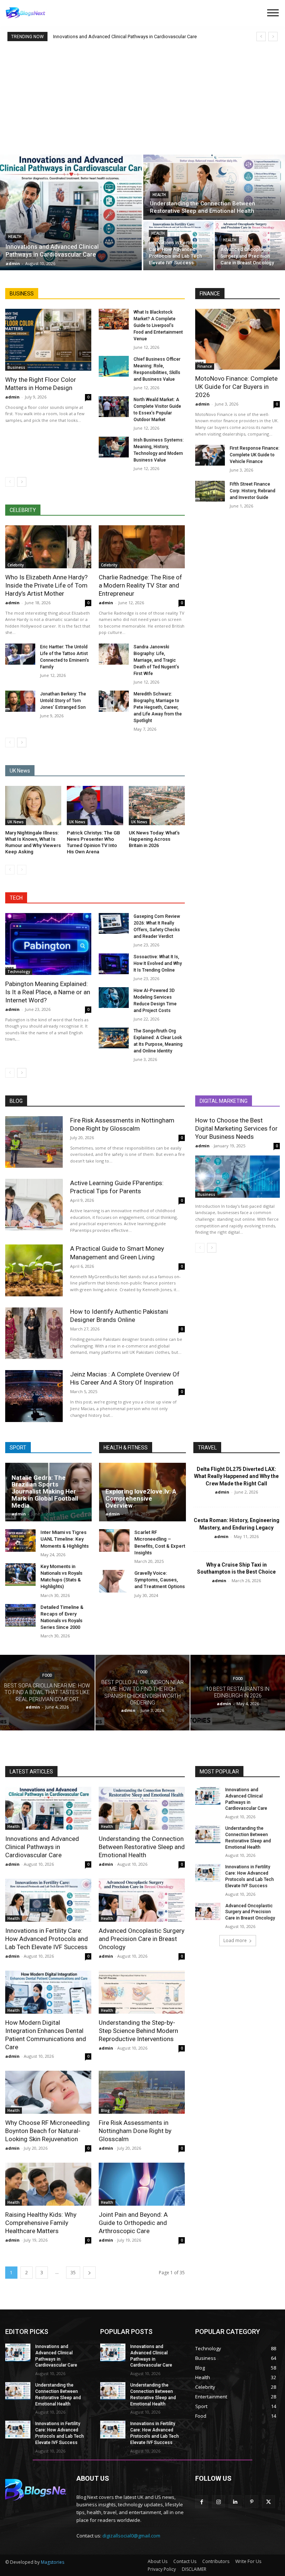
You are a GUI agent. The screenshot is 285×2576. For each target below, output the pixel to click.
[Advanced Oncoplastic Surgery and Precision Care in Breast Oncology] (250, 246)
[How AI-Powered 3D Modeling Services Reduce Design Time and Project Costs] (114, 998)
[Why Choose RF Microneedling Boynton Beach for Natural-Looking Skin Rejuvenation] (48, 2092)
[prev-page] (10, 482)
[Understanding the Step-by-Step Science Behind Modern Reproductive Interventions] (142, 1992)
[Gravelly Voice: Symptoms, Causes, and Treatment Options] (114, 1581)
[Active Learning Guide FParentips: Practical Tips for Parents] (34, 1205)
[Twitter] (268, 2502)
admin (12, 397)
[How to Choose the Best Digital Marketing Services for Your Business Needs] (237, 1177)
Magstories (53, 2562)
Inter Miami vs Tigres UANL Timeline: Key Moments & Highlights (65, 1539)
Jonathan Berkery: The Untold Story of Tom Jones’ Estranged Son (63, 701)
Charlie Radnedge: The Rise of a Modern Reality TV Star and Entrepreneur (140, 585)
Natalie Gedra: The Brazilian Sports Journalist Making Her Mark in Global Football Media (45, 1492)
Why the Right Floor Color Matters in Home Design (41, 384)
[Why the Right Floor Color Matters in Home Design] (48, 340)
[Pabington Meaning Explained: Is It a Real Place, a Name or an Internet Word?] (48, 944)
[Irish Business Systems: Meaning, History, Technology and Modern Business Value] (114, 447)
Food (47, 1675)
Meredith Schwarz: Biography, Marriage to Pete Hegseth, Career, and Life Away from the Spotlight (158, 707)
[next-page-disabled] (22, 870)
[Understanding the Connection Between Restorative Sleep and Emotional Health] (214, 187)
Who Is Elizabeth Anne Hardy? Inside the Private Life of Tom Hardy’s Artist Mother (46, 585)
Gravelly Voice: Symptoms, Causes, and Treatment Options (160, 1580)
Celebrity (16, 565)
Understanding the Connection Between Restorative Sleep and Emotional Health (142, 1847)
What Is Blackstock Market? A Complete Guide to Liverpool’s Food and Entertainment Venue (158, 325)
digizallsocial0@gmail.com (131, 2536)
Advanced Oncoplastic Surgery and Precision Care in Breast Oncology (142, 1939)
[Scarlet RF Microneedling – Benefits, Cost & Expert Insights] (114, 1540)
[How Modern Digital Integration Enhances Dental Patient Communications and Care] (48, 1992)
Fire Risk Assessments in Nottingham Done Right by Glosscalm (135, 2131)
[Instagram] (218, 2502)
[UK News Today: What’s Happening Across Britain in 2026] (157, 806)
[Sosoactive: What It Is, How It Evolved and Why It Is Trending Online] (114, 964)
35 (73, 2273)
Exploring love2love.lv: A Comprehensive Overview (141, 1498)
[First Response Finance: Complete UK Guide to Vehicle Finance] (210, 455)
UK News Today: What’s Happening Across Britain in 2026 (154, 839)
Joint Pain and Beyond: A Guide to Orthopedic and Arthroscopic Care (133, 2223)
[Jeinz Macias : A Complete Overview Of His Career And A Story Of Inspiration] (34, 1396)
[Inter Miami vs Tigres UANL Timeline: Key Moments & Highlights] (20, 1540)
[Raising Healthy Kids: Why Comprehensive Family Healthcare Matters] (48, 2184)
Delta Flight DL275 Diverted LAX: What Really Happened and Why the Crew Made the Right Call (236, 1476)
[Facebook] (202, 2502)
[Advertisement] (142, 97)
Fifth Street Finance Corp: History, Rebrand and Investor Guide (253, 491)
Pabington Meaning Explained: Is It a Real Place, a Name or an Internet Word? (48, 992)
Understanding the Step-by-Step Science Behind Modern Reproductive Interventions (138, 2031)
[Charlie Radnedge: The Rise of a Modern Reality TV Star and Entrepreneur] (142, 547)
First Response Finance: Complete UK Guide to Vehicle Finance (255, 455)
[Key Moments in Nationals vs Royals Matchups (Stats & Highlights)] (20, 1575)
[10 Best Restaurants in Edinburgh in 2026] (238, 1693)
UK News (16, 822)
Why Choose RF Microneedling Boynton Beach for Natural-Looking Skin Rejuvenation (47, 2131)
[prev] (261, 37)
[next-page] (22, 482)
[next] (273, 37)
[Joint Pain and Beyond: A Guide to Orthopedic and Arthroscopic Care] (142, 2184)
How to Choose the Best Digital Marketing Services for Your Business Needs (236, 1128)
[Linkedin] (235, 2502)
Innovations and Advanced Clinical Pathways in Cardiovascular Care (125, 37)
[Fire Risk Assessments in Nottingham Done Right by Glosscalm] (34, 1142)
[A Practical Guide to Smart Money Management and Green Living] (34, 1270)
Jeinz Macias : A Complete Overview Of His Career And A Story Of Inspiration (125, 1378)
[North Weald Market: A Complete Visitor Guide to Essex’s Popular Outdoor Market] (114, 407)
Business (16, 367)
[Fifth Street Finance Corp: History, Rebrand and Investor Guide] (210, 491)
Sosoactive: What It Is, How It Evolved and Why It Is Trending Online (158, 963)
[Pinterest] (252, 2502)
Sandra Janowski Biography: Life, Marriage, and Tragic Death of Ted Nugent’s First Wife (156, 660)
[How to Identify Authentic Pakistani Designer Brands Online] (34, 1333)
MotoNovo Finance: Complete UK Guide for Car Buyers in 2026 (236, 387)
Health (15, 237)
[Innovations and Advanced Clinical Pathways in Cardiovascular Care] (71, 212)
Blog (105, 2110)
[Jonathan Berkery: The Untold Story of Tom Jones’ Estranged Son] (20, 701)
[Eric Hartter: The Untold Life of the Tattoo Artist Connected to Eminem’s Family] (20, 654)
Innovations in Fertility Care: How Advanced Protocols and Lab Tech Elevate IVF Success (47, 1939)
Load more (235, 1940)
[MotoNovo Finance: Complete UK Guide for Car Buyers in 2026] (237, 339)
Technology (19, 972)
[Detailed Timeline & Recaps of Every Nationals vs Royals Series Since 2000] (20, 1615)
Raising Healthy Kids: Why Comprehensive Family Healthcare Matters (41, 2223)
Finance (205, 366)
